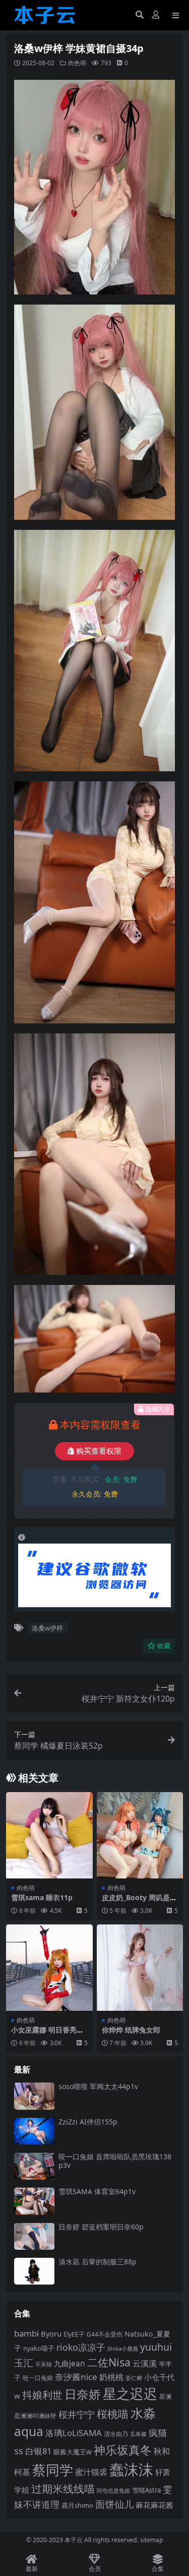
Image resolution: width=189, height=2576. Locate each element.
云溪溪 (145, 2363)
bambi (26, 2333)
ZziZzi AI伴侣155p (88, 2122)
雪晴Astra (146, 2490)
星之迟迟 (130, 2393)
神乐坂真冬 (123, 2450)
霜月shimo (77, 2505)
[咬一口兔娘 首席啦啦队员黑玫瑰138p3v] (34, 2166)
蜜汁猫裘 (91, 2472)
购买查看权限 (99, 1451)
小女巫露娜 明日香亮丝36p (47, 2034)
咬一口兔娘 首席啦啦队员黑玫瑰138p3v (115, 2161)
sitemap (152, 2540)
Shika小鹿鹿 (123, 2348)
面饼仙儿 (114, 2504)
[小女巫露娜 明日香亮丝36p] (49, 1968)
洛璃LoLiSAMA (74, 2433)
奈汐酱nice (76, 2377)
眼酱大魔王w (73, 2452)
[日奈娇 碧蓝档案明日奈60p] (34, 2236)
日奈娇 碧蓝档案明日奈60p (101, 2227)
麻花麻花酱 (154, 2505)
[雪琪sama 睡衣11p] (49, 1836)
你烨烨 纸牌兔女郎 (131, 2030)
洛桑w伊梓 (47, 1628)
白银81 (38, 2451)
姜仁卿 (134, 2378)
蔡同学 (53, 2470)
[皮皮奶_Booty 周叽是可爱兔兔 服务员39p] (140, 1836)
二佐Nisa (109, 2362)
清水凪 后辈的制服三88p (98, 2262)
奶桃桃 (111, 2377)
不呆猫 (44, 2364)
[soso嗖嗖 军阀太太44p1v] (34, 2096)
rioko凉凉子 (81, 2347)
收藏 (164, 1646)
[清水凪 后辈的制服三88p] (34, 2271)
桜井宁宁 (77, 2414)
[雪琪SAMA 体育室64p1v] (34, 2201)
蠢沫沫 (131, 2469)
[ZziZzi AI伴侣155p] (34, 2131)
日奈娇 (83, 2394)
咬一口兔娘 (38, 2377)
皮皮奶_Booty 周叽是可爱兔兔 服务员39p (139, 1902)
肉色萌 (77, 63)
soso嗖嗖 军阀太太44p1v (98, 2086)
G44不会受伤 (105, 2334)
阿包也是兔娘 (113, 2490)
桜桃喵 (113, 2414)
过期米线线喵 (63, 2489)
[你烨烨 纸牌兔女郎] (140, 1968)
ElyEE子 (74, 2334)
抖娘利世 (42, 2395)
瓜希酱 (138, 2434)
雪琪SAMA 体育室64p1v (97, 2191)
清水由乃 (116, 2434)
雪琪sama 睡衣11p (42, 1897)
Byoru (51, 2334)
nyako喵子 (39, 2348)
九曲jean (70, 2363)
